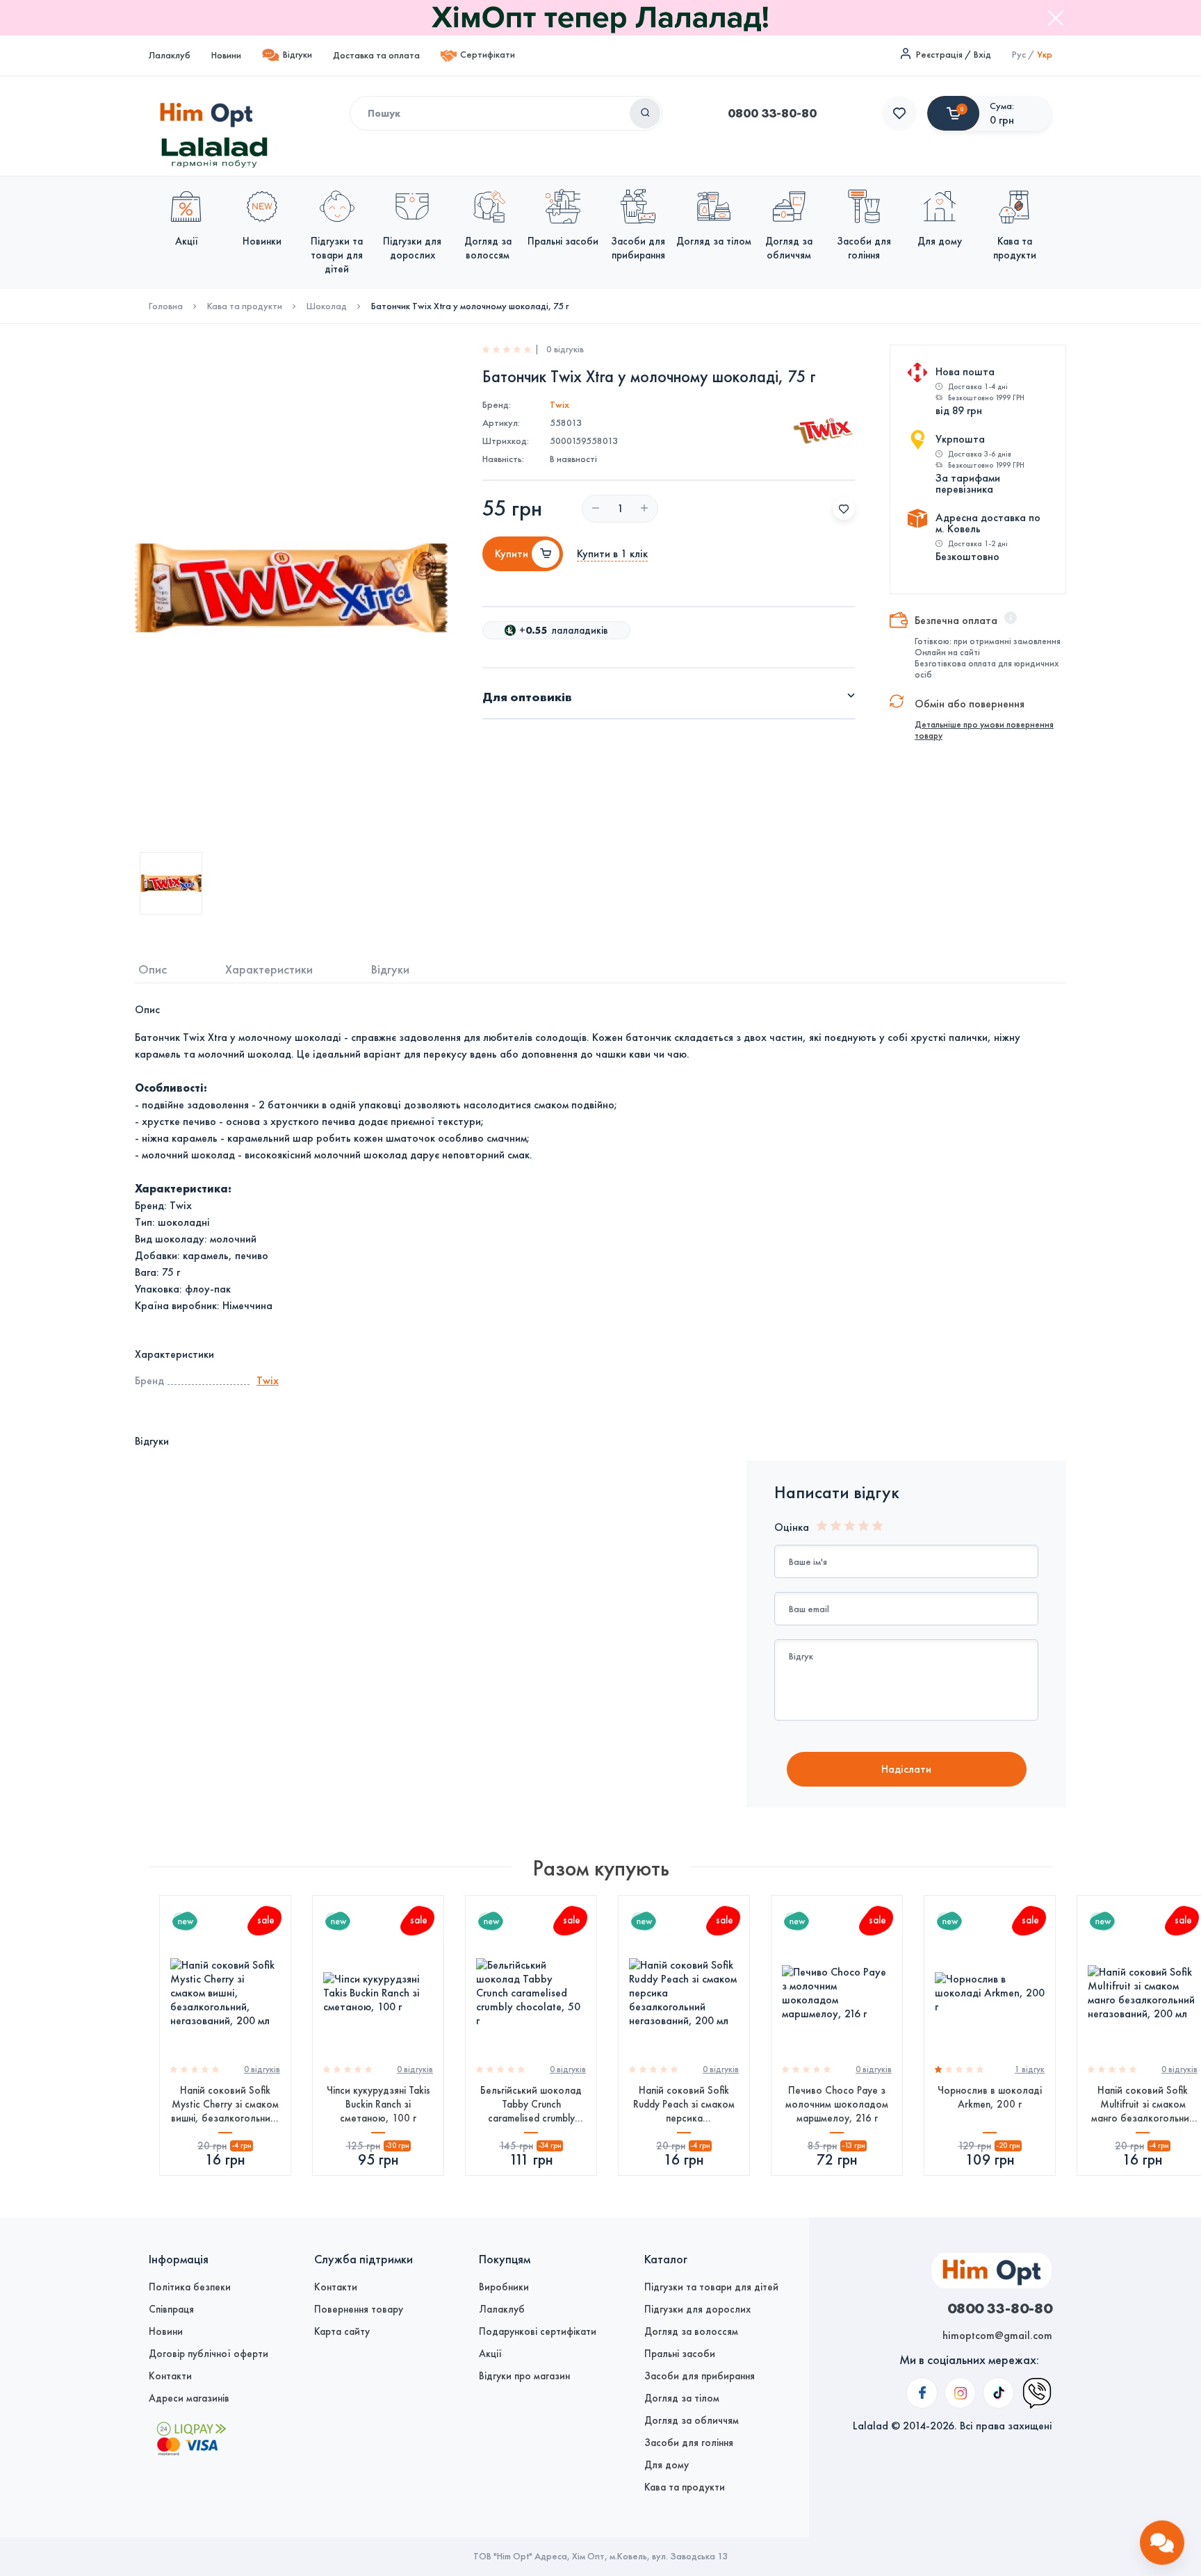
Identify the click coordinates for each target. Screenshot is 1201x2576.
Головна (166, 306)
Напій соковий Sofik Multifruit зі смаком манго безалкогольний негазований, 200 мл (1143, 2105)
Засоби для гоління (689, 2443)
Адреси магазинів (189, 2398)
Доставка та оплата (376, 55)
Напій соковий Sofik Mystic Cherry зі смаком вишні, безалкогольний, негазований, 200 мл (225, 2105)
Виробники (504, 2287)
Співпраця (171, 2309)
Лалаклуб (170, 55)
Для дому (667, 2465)
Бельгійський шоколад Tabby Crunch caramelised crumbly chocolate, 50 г (531, 2105)
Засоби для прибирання (700, 2376)
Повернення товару (359, 2309)
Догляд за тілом (682, 2398)
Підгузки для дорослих (697, 2309)
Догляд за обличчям (692, 2420)
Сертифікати (488, 55)
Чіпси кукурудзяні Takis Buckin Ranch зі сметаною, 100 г (378, 2104)
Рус (1019, 55)
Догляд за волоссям (691, 2331)
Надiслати (906, 1769)
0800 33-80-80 (772, 113)
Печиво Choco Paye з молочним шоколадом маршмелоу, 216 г (837, 2104)
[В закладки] (844, 509)
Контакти (170, 2376)
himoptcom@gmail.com (997, 2335)
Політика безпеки (190, 2287)
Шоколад (327, 306)
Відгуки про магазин (524, 2376)
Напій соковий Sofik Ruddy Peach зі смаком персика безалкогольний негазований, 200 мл (684, 2105)
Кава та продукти (245, 306)
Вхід (982, 55)
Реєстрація (939, 55)
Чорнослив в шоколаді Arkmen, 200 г (990, 2097)
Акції (490, 2354)
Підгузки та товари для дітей (711, 2287)
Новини (226, 55)
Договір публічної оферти (209, 2354)
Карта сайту (342, 2331)
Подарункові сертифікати (538, 2331)
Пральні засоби (680, 2354)
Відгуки (297, 55)
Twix (559, 405)
